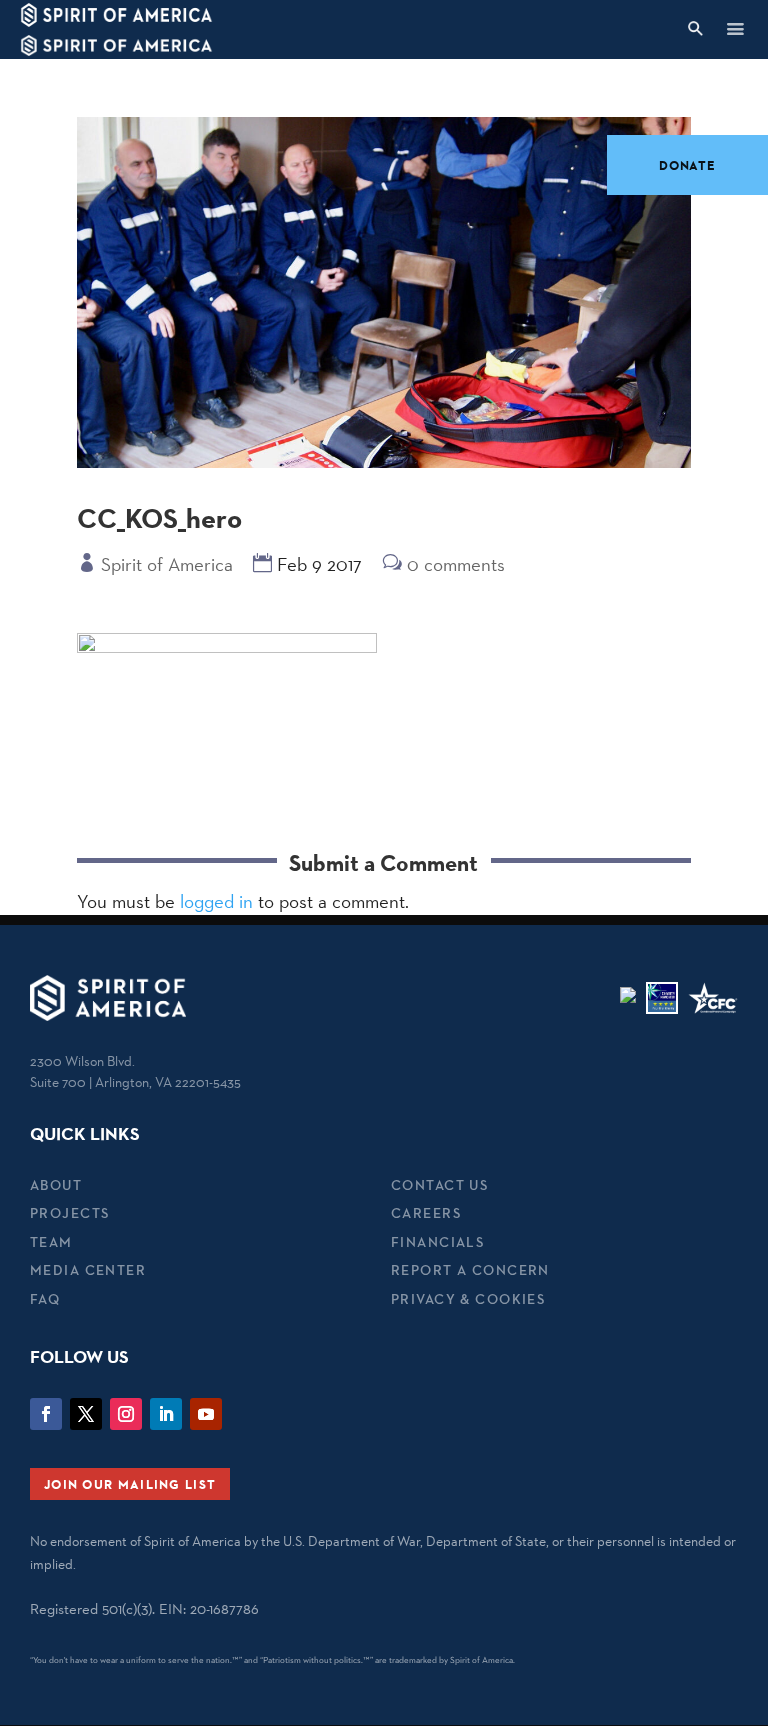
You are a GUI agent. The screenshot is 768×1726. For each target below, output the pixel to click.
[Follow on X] (86, 1414)
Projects (69, 1213)
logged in (216, 901)
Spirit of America (167, 564)
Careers (426, 1213)
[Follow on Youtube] (206, 1414)
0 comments (456, 564)
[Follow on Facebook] (46, 1414)
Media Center (88, 1270)
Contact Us (439, 1185)
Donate (687, 165)
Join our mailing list (130, 1484)
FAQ (45, 1299)
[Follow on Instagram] (126, 1414)
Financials (437, 1242)
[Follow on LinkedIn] (166, 1414)
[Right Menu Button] (735, 28)
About (56, 1185)
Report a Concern (470, 1270)
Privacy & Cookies (468, 1299)
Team (51, 1242)
